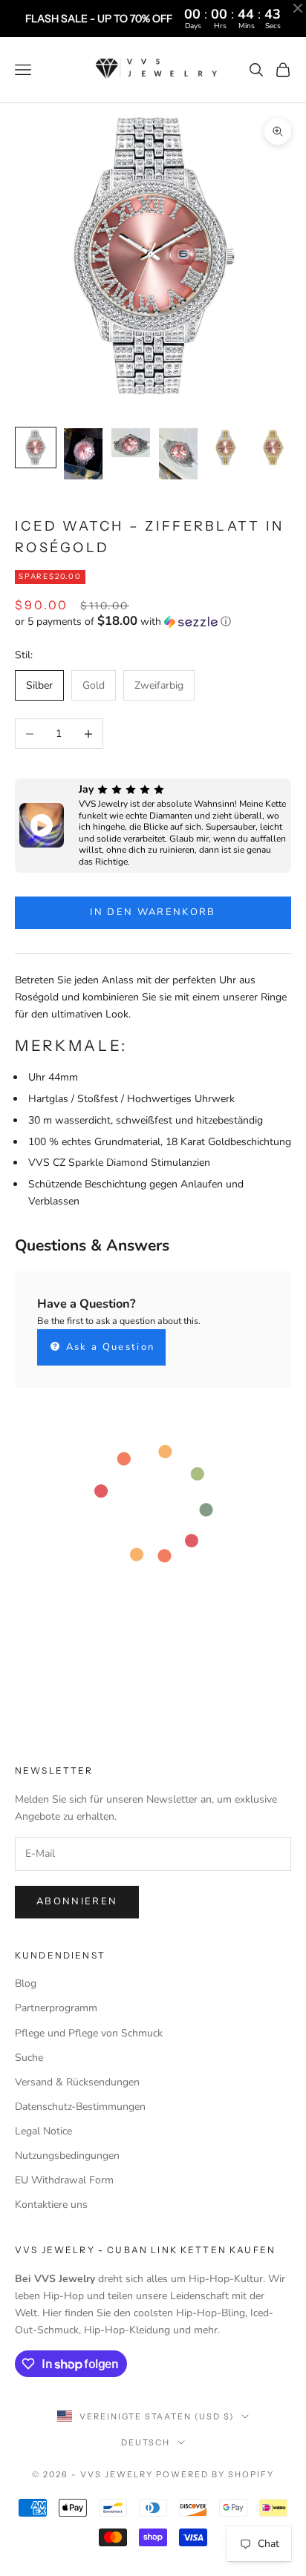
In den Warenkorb (153, 912)
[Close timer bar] (298, 8)
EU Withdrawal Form (64, 2180)
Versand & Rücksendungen (77, 2082)
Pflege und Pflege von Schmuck (89, 2033)
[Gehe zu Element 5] (226, 448)
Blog (26, 1983)
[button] (153, 622)
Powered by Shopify (215, 2474)
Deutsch (146, 2442)
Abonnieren (77, 1901)
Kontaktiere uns (51, 2205)
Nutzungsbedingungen (67, 2156)
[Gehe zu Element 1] (36, 448)
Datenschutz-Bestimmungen (80, 2107)
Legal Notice (43, 2131)
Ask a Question (108, 1347)
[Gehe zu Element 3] (131, 443)
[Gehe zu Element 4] (178, 454)
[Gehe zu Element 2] (83, 454)
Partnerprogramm (56, 2008)
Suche (29, 2058)
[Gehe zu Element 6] (273, 448)
